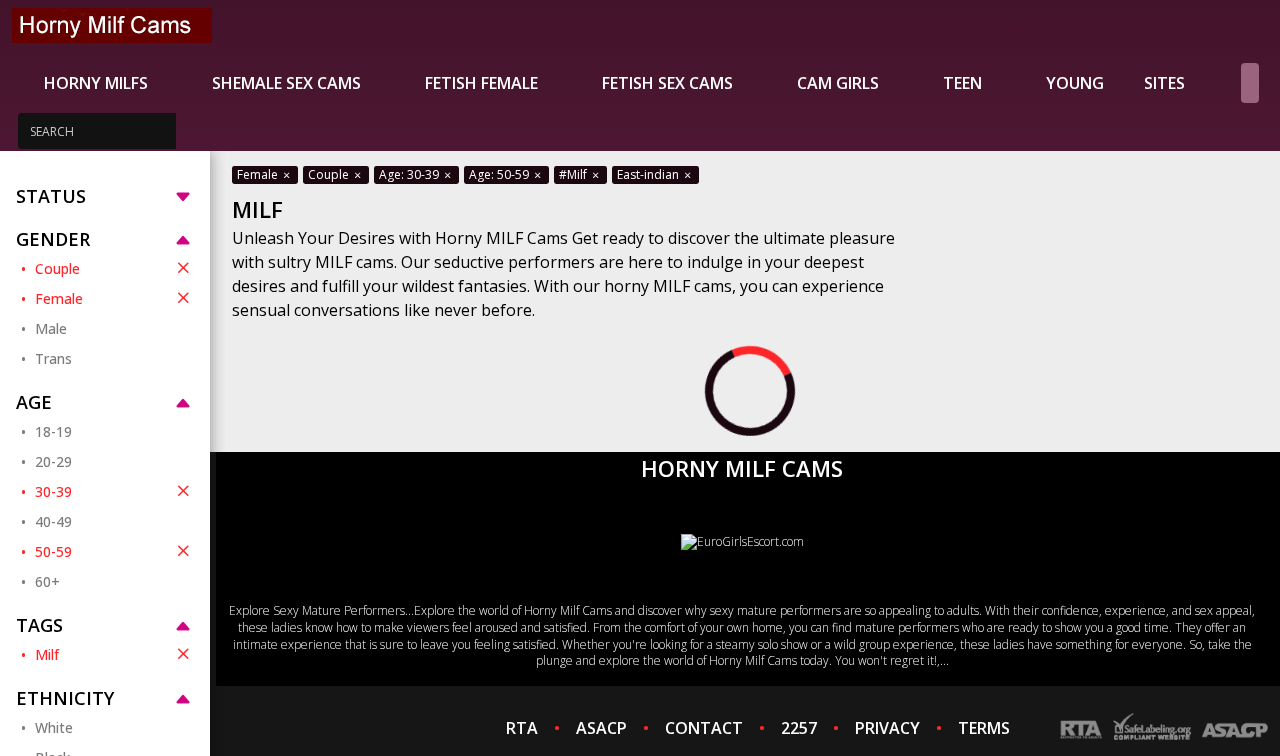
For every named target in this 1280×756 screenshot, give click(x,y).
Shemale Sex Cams (286, 83)
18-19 (53, 431)
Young (1075, 83)
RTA (522, 728)
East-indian (649, 174)
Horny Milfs (96, 83)
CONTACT (704, 728)
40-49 (53, 521)
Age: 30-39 (410, 174)
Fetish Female (481, 83)
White (54, 727)
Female (59, 298)
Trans (53, 358)
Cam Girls (838, 83)
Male (51, 328)
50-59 (53, 551)
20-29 (53, 461)
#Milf (574, 174)
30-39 (53, 491)
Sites (1164, 83)
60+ (47, 581)
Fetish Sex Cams (667, 83)
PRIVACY (887, 728)
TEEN (962, 83)
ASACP (601, 728)
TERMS (984, 728)
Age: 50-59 (500, 174)
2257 (799, 728)
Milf (47, 654)
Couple (57, 268)
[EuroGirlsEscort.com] (742, 541)
